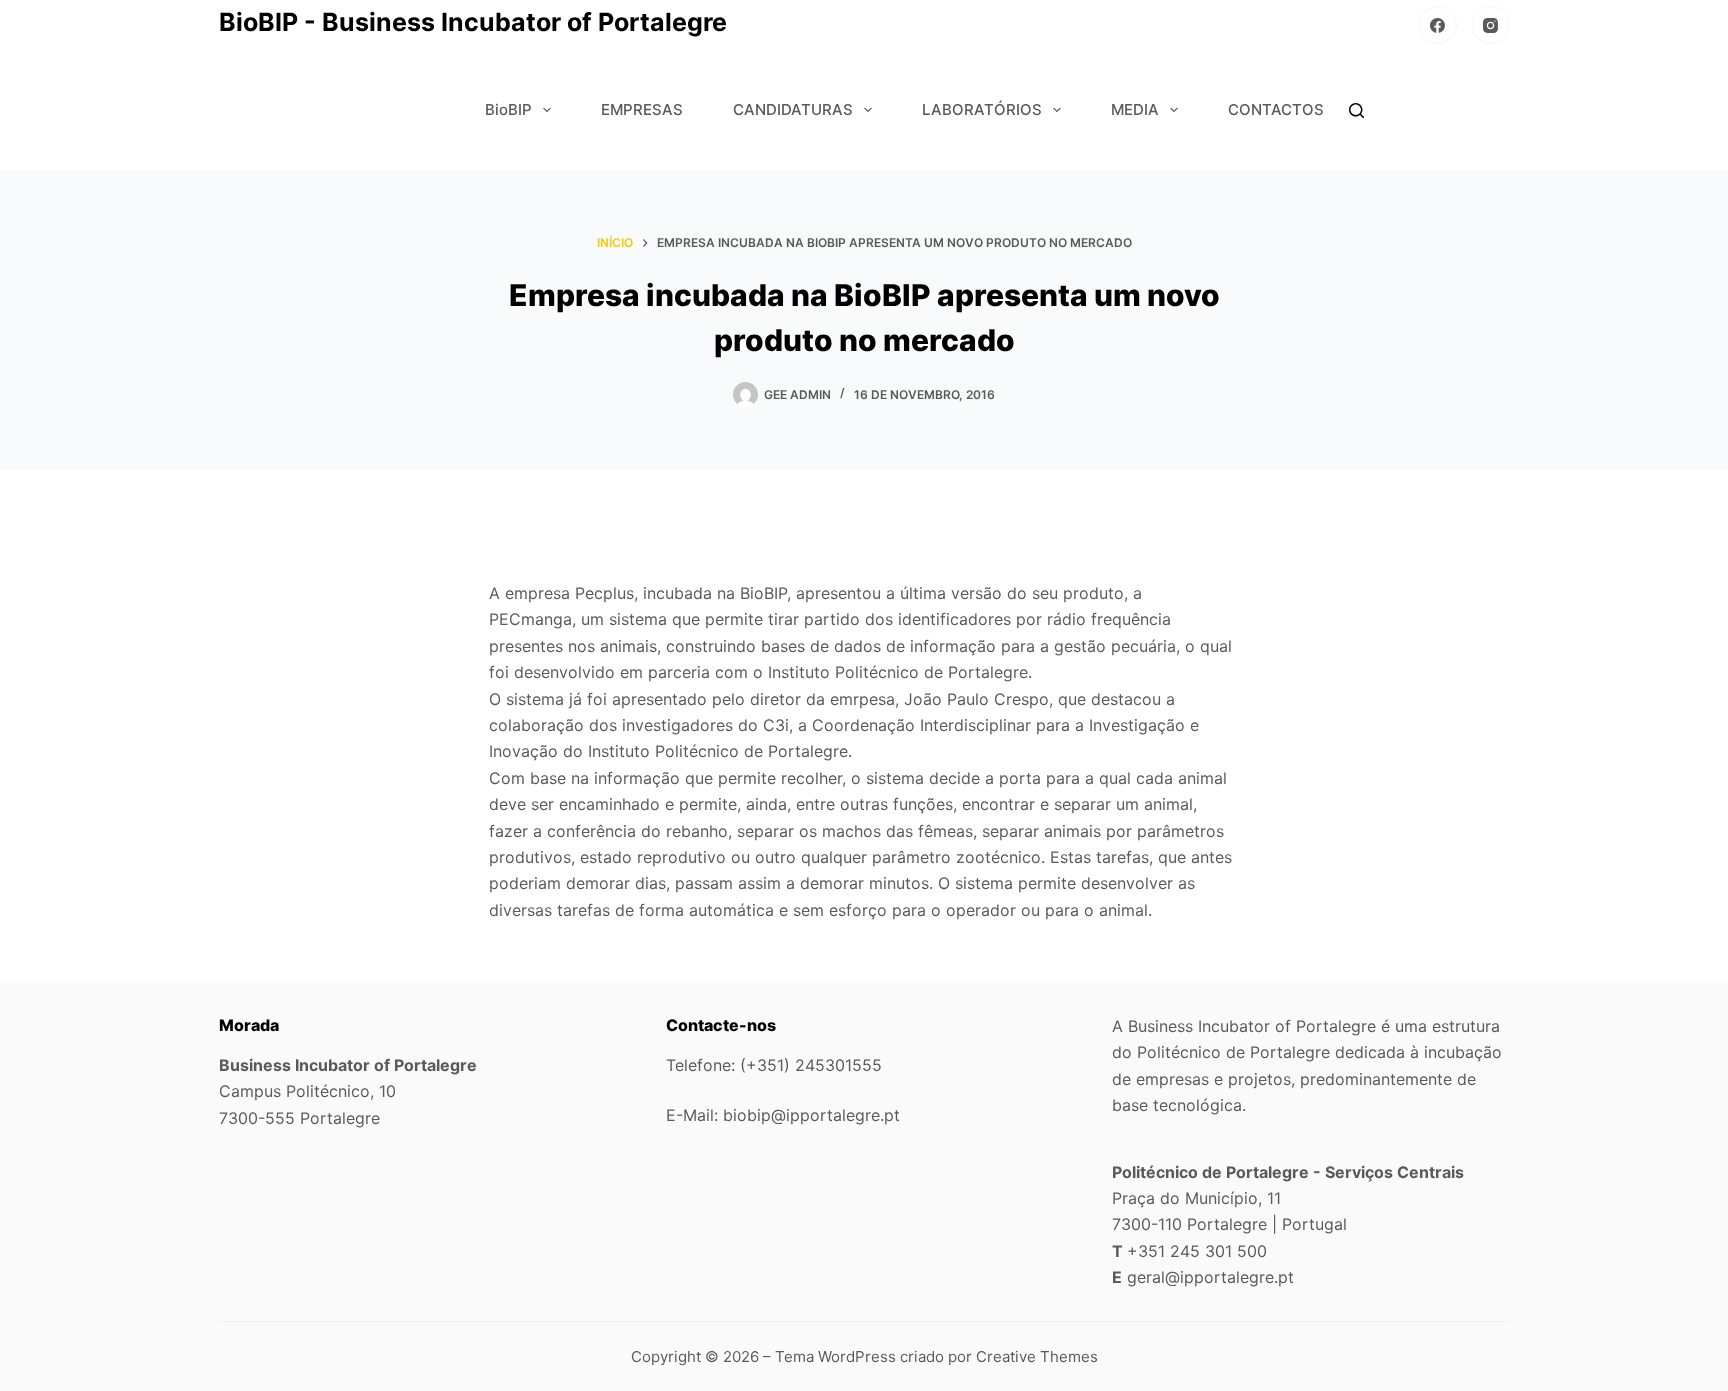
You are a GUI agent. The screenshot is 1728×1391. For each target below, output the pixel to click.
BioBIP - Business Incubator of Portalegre (473, 22)
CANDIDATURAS (793, 109)
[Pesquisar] (1356, 110)
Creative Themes (1037, 1356)
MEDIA (1135, 109)
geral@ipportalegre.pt (1210, 1277)
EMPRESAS (642, 109)
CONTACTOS (1276, 109)
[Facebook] (1438, 25)
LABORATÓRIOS (982, 109)
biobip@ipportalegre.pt (811, 1115)
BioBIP (508, 109)
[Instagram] (1491, 25)
